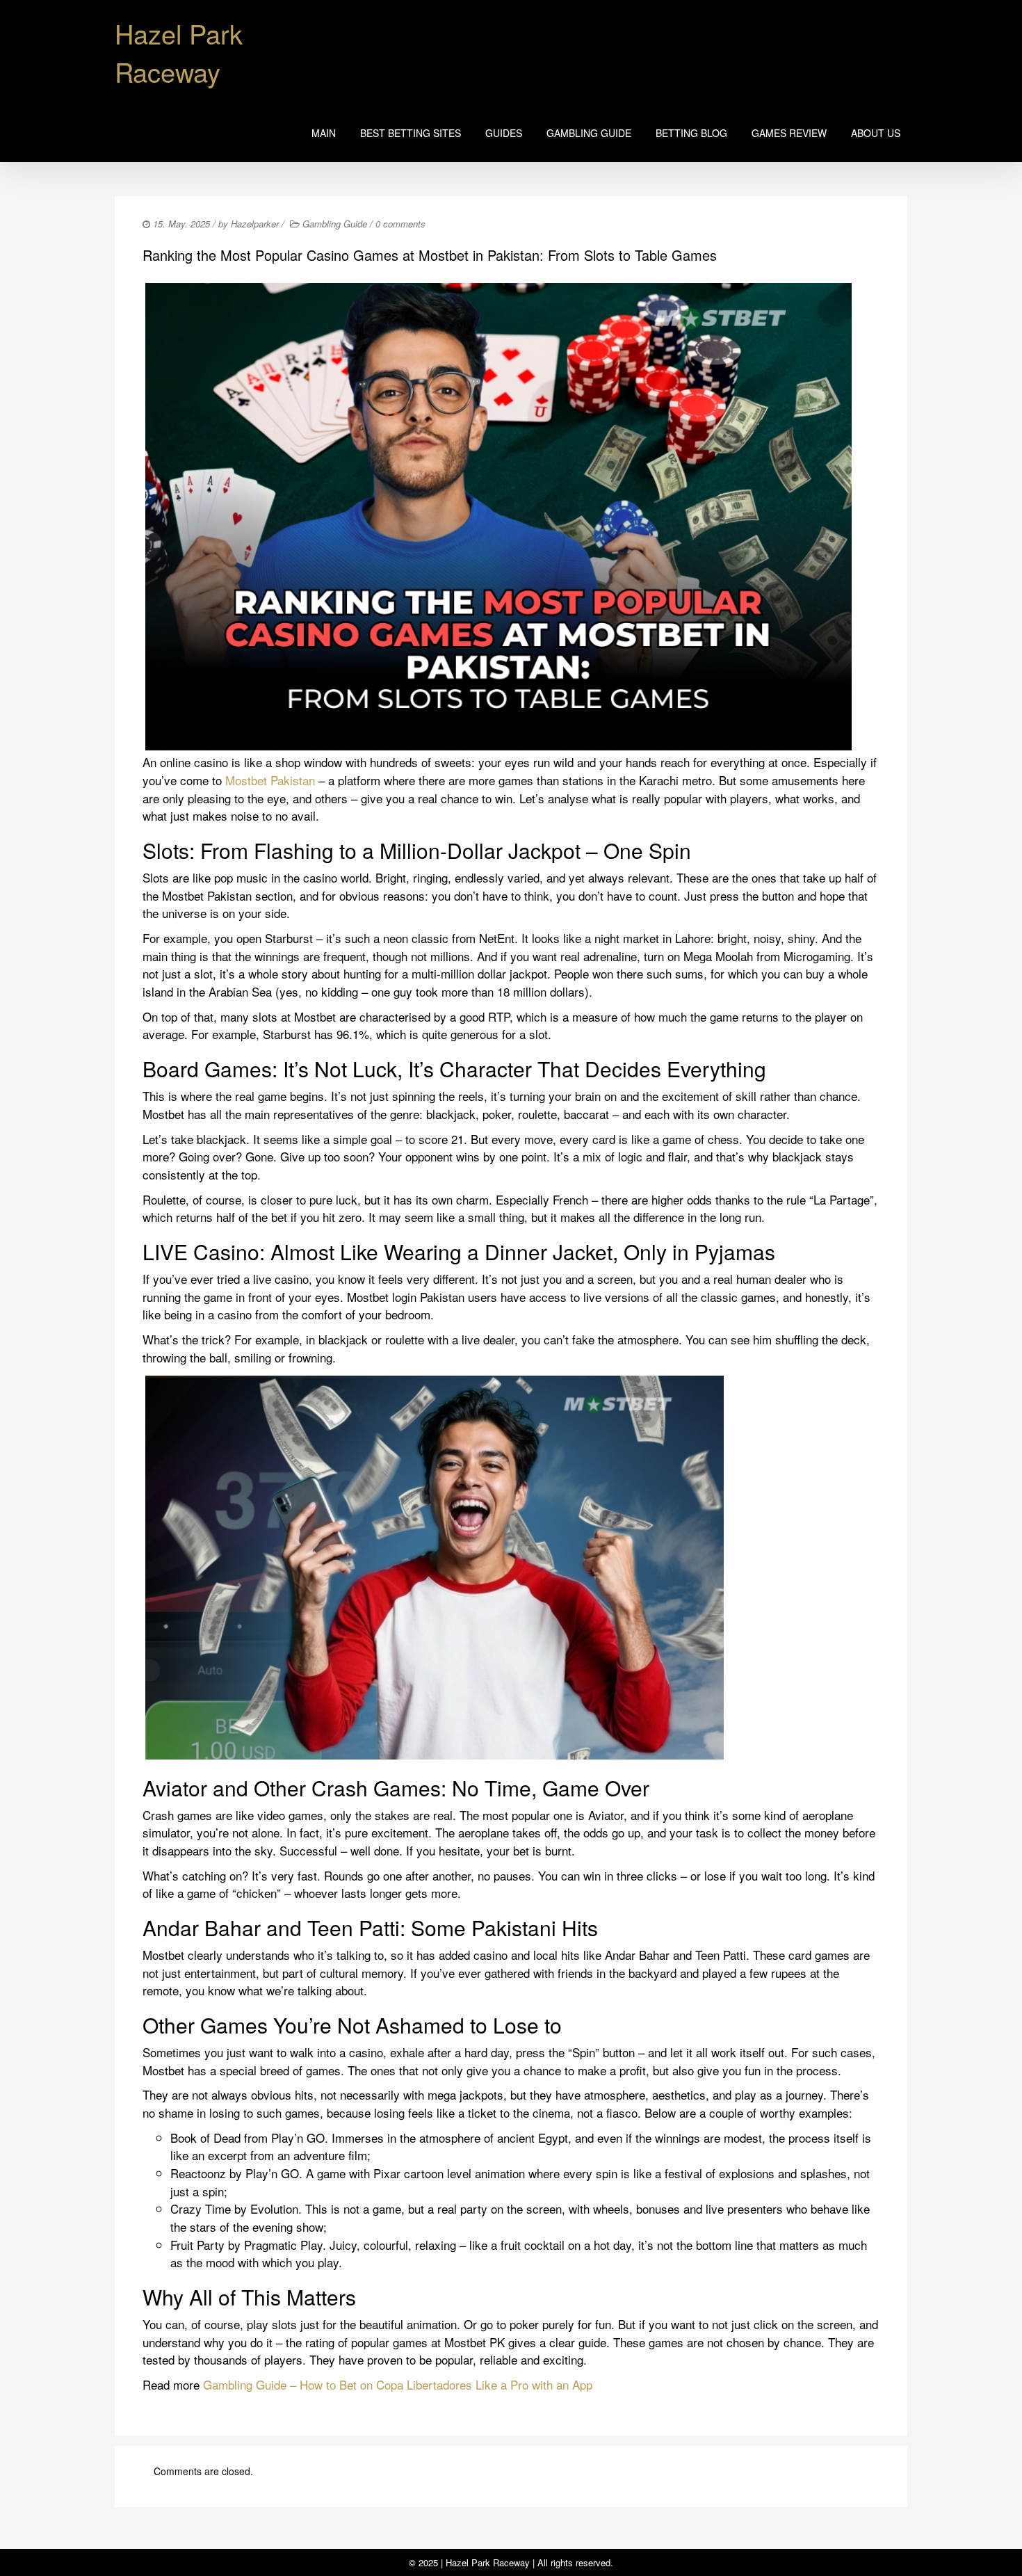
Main (324, 133)
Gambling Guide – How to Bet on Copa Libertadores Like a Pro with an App (398, 2384)
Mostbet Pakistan (270, 780)
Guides (504, 133)
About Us (876, 133)
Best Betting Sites (411, 133)
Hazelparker (255, 224)
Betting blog (691, 133)
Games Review (789, 133)
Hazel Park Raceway (179, 52)
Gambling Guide (589, 133)
